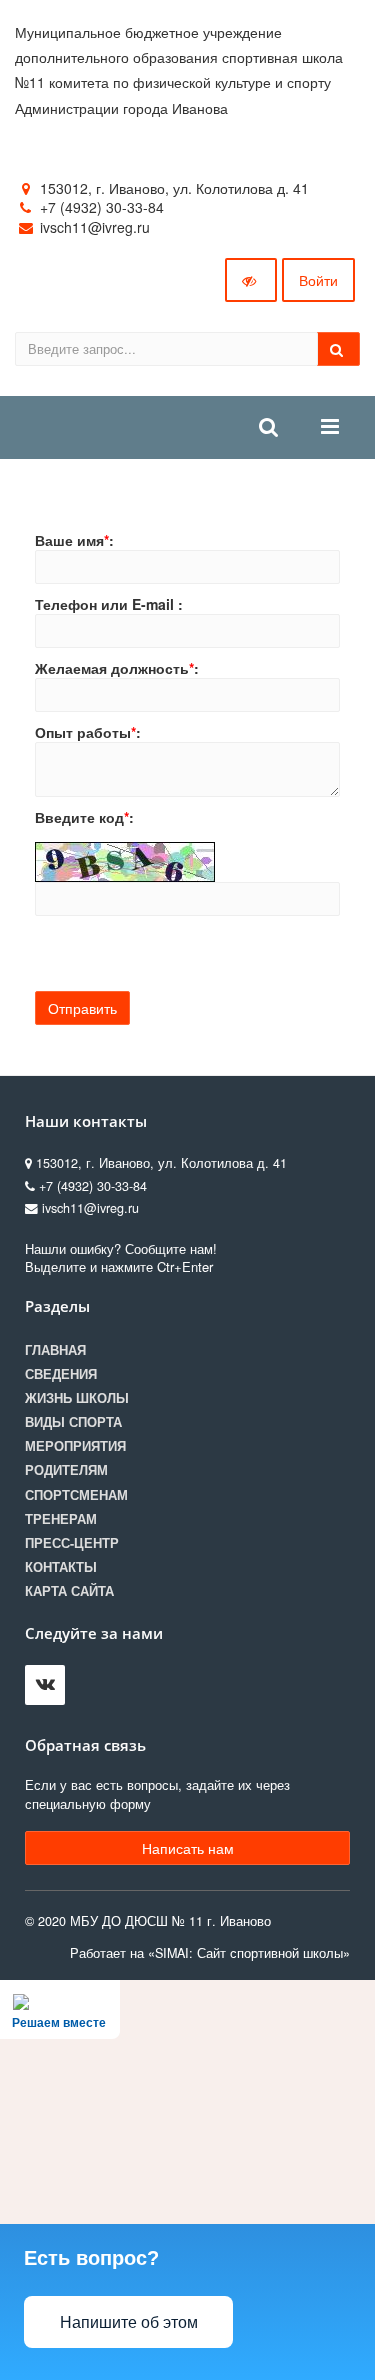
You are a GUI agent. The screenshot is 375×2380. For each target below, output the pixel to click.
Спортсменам (76, 1495)
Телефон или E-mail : (109, 604)
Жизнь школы (77, 1398)
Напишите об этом (129, 2322)
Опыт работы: (88, 732)
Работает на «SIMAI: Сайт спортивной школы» (210, 1953)
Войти (318, 280)
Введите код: (84, 817)
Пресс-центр (72, 1543)
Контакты (61, 1567)
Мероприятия (75, 1446)
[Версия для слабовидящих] (251, 280)
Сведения (61, 1374)
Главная (55, 1350)
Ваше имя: (74, 540)
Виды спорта (73, 1422)
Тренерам (61, 1519)
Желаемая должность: (117, 668)
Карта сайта (69, 1591)
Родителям (66, 1470)
